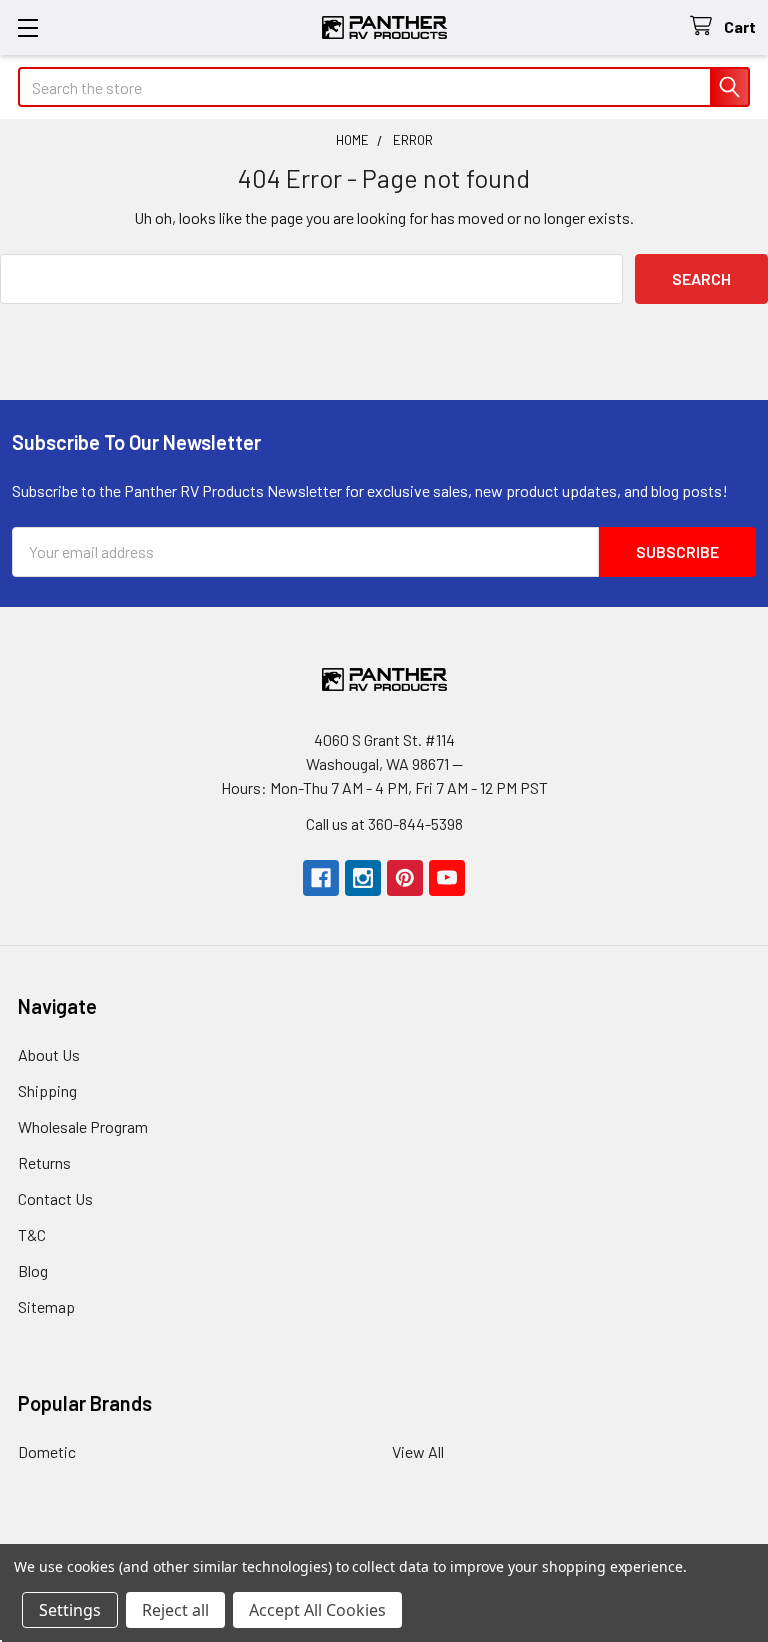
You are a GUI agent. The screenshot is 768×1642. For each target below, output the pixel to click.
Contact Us (55, 1198)
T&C (32, 1234)
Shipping (47, 1090)
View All (418, 1451)
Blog (33, 1270)
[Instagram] (363, 878)
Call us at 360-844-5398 (384, 823)
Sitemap (46, 1306)
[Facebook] (321, 878)
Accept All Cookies (317, 1610)
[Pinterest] (405, 878)
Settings (70, 1610)
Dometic (47, 1451)
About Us (49, 1054)
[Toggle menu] (27, 27)
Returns (44, 1162)
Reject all (175, 1610)
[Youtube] (447, 878)
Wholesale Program (83, 1126)
